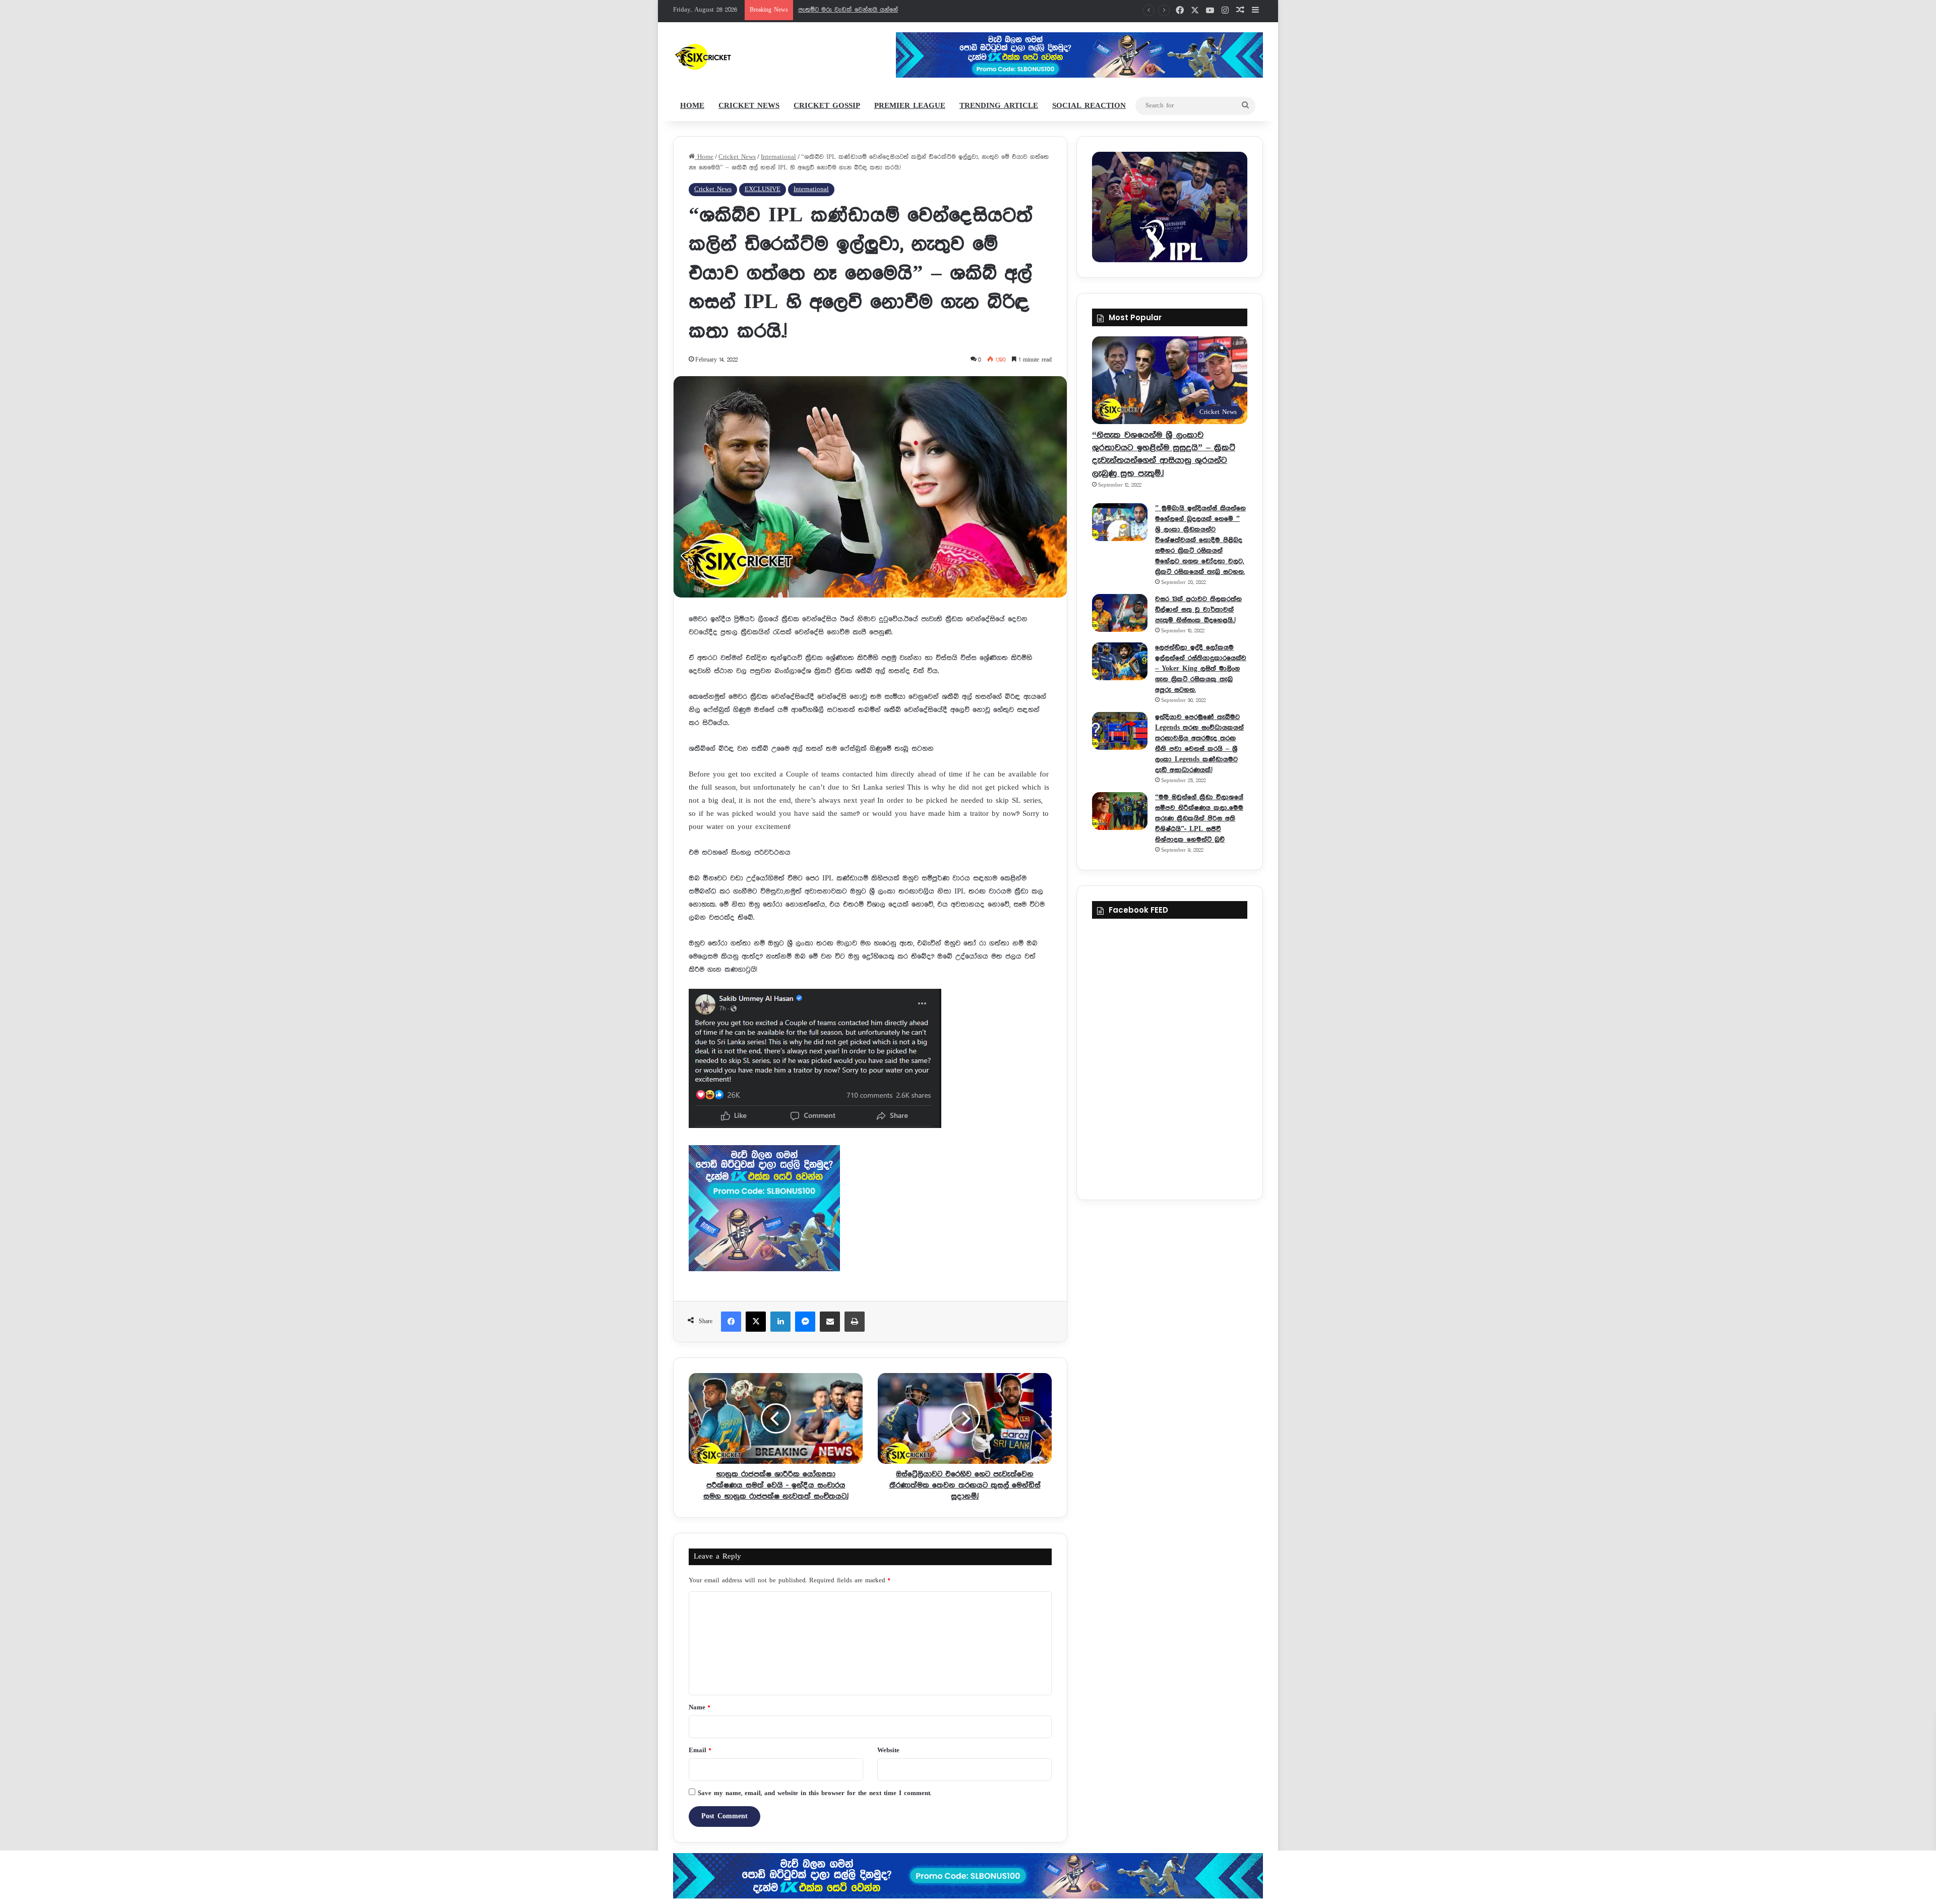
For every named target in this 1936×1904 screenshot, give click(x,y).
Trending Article (999, 106)
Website (888, 1750)
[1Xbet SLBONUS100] (968, 1876)
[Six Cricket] (733, 56)
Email (700, 1750)
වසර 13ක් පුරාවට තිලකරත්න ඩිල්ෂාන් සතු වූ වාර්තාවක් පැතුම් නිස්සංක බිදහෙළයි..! (1198, 610)
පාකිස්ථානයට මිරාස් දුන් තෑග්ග (841, 10)
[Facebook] (731, 1322)
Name (699, 1708)
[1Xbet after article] (870, 1210)
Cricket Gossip (827, 106)
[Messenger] (805, 1322)
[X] (756, 1322)
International (778, 157)
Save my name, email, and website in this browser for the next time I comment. (814, 1793)
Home (692, 106)
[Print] (855, 1322)
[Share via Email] (830, 1322)
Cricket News (749, 106)
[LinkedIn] (780, 1322)
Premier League (910, 106)
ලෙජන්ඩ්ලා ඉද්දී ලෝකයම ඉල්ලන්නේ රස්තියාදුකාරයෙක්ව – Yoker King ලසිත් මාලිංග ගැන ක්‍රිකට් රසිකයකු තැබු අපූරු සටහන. (1201, 669)
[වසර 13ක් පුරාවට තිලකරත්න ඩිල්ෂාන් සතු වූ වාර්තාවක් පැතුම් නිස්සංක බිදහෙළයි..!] (1120, 613)
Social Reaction (1089, 106)
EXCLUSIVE (763, 189)
